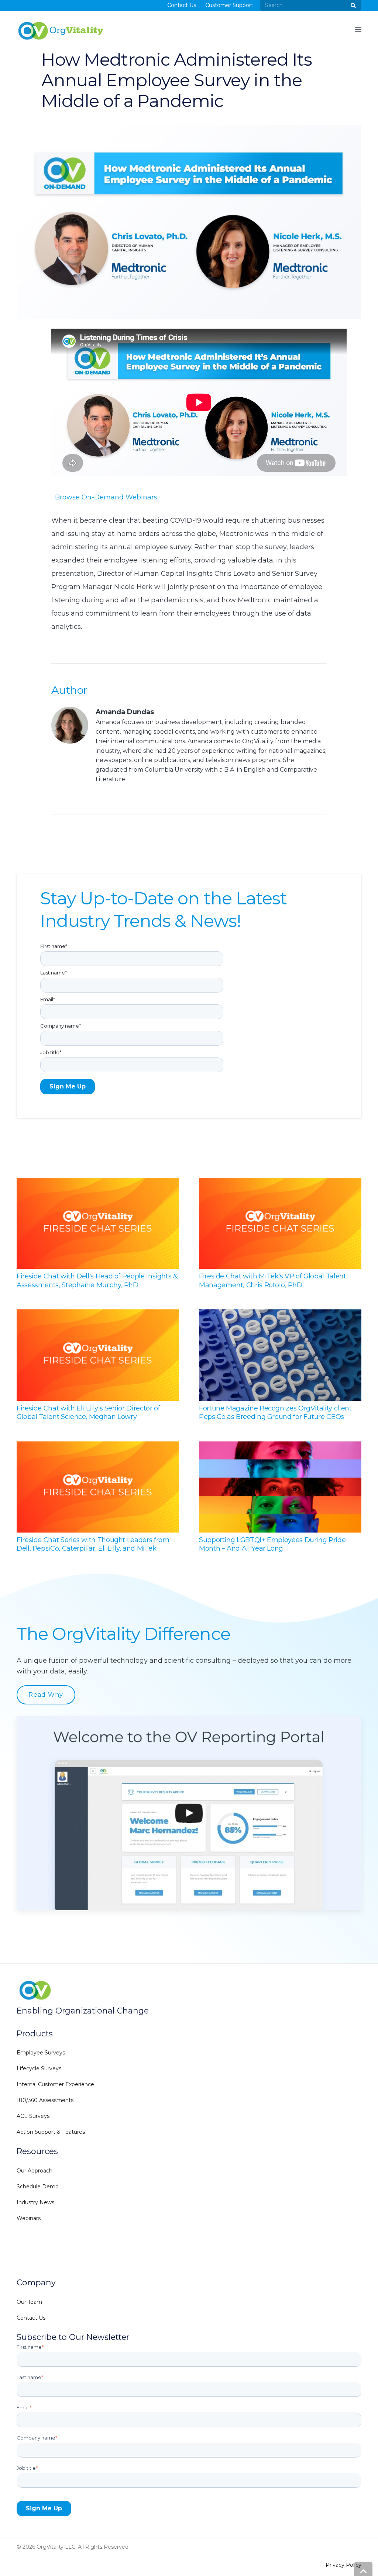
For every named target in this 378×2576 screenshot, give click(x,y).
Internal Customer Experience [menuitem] (55, 2084)
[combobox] (311, 7)
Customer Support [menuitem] (229, 7)
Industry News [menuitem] (35, 2202)
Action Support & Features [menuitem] (51, 2132)
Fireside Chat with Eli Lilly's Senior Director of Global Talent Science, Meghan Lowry (88, 1412)
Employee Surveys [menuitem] (41, 2053)
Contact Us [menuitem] (182, 7)
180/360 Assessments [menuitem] (45, 2100)
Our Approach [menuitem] (35, 2171)
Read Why (46, 1695)
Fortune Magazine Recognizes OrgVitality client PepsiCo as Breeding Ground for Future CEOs (275, 1412)
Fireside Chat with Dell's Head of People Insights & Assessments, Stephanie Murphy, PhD (97, 1280)
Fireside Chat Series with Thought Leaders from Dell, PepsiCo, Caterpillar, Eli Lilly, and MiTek (93, 1544)
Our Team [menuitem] (29, 2302)
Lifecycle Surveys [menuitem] (39, 2068)
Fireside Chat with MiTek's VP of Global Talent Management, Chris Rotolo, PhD (272, 1280)
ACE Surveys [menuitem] (33, 2116)
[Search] (353, 7)
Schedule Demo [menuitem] (38, 2187)
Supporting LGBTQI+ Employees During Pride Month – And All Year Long (272, 1544)
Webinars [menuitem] (29, 2218)
